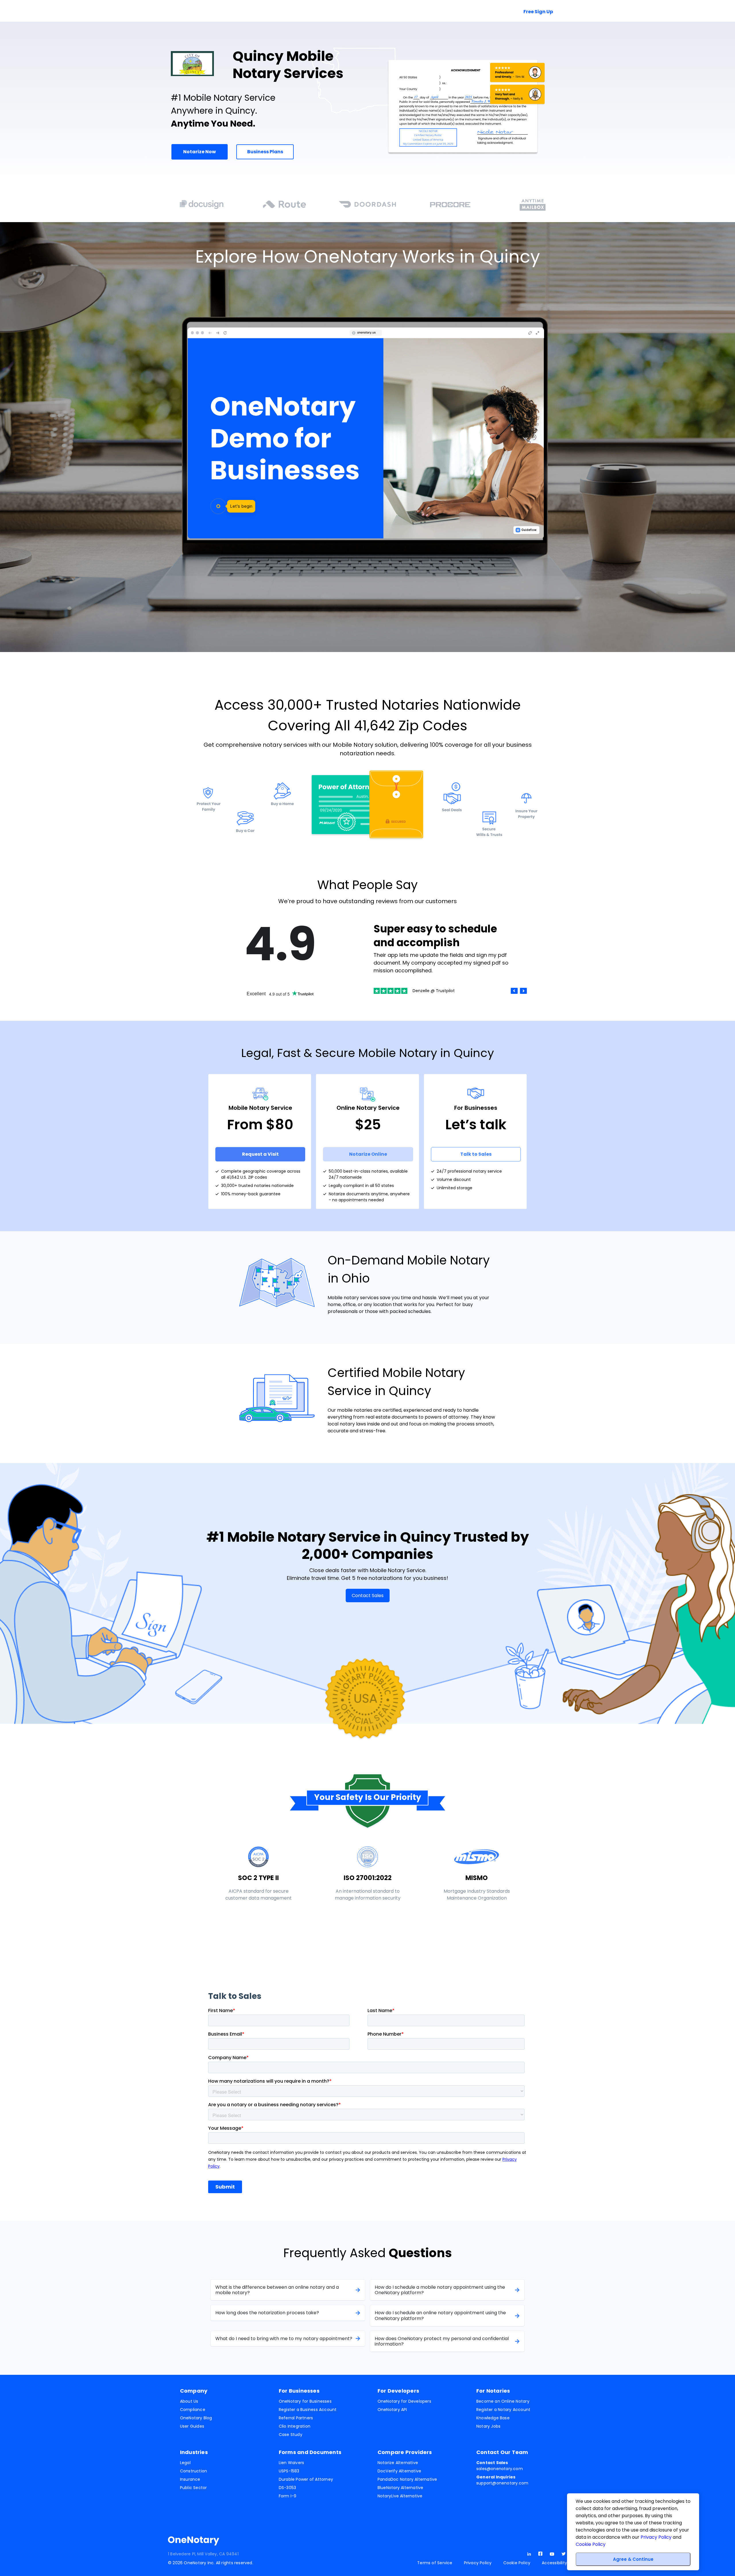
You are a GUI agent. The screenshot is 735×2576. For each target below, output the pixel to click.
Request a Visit (260, 1154)
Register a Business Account (308, 2410)
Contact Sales (368, 1596)
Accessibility (554, 2563)
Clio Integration (295, 2426)
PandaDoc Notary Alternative (407, 2479)
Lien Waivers (292, 2463)
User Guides (192, 2426)
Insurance (190, 2479)
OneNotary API (392, 2410)
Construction (194, 2471)
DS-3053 (287, 2488)
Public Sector (194, 2488)
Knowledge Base (493, 2418)
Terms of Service (435, 2563)
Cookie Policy (517, 2563)
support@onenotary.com (502, 2480)
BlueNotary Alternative (401, 2488)
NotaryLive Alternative (400, 2496)
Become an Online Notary (503, 2401)
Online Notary (246, 12)
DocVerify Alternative (399, 2471)
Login (445, 12)
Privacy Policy (478, 2563)
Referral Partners (296, 2418)
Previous (514, 991)
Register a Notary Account (503, 2410)
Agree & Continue (633, 2559)
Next (523, 991)
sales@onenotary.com (500, 2466)
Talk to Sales (484, 12)
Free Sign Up (538, 12)
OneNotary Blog (196, 2418)
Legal (185, 2463)
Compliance (193, 2410)
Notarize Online (368, 1154)
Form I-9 (288, 2496)
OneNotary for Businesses (305, 2401)
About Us (189, 2401)
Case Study (291, 2435)
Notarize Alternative (398, 2463)
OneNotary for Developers (404, 2401)
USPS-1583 (289, 2471)
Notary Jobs (488, 2426)
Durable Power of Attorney (306, 2479)
